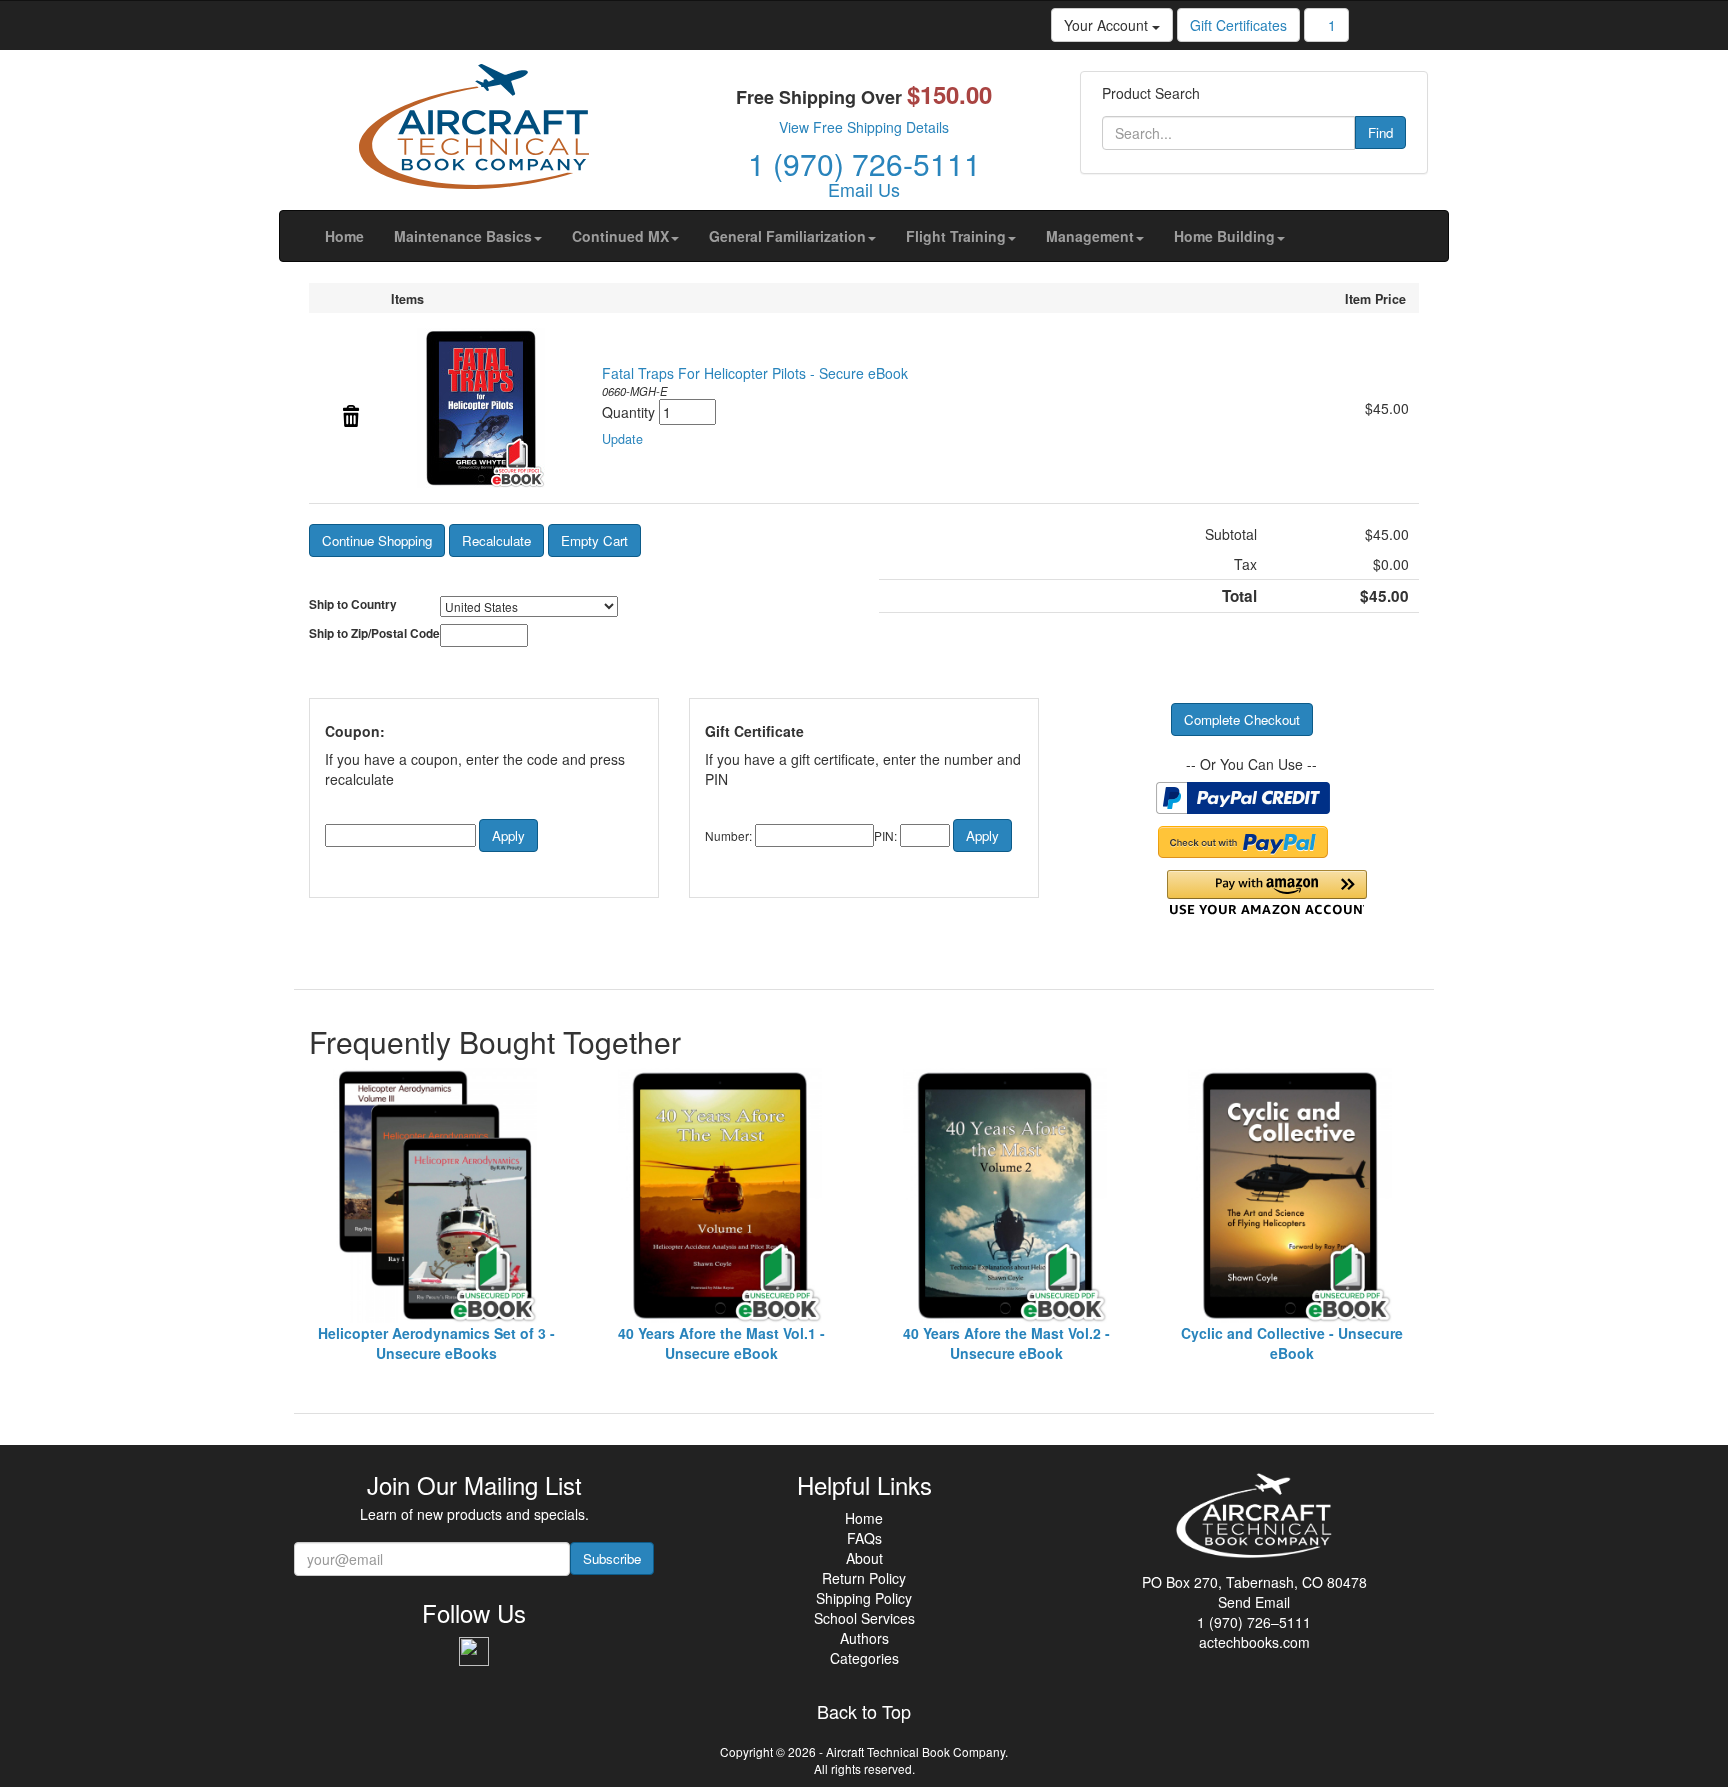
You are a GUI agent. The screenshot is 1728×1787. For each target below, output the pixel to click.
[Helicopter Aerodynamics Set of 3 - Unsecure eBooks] (436, 1195)
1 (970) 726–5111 (1254, 1622)
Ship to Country (353, 604)
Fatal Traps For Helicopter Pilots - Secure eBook (755, 373)
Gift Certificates (1238, 25)
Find (1380, 132)
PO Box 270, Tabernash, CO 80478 (1254, 1582)
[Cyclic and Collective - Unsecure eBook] (1291, 1195)
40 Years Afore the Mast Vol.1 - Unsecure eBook (721, 1343)
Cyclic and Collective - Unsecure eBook (1292, 1343)
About (864, 1558)
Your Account (1108, 25)
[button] (468, 236)
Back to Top (864, 1712)
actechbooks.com (1254, 1642)
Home (864, 1518)
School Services (864, 1618)
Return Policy (864, 1578)
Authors (864, 1638)
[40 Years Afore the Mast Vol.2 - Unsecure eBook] (1006, 1195)
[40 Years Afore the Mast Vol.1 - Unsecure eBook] (721, 1195)
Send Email (1254, 1602)
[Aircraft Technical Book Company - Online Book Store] (474, 131)
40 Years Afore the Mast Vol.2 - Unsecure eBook (1006, 1343)
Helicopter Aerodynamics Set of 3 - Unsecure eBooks (436, 1343)
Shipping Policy (864, 1598)
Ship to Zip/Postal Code (374, 633)
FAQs (864, 1538)
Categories (864, 1658)
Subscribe (612, 1558)
